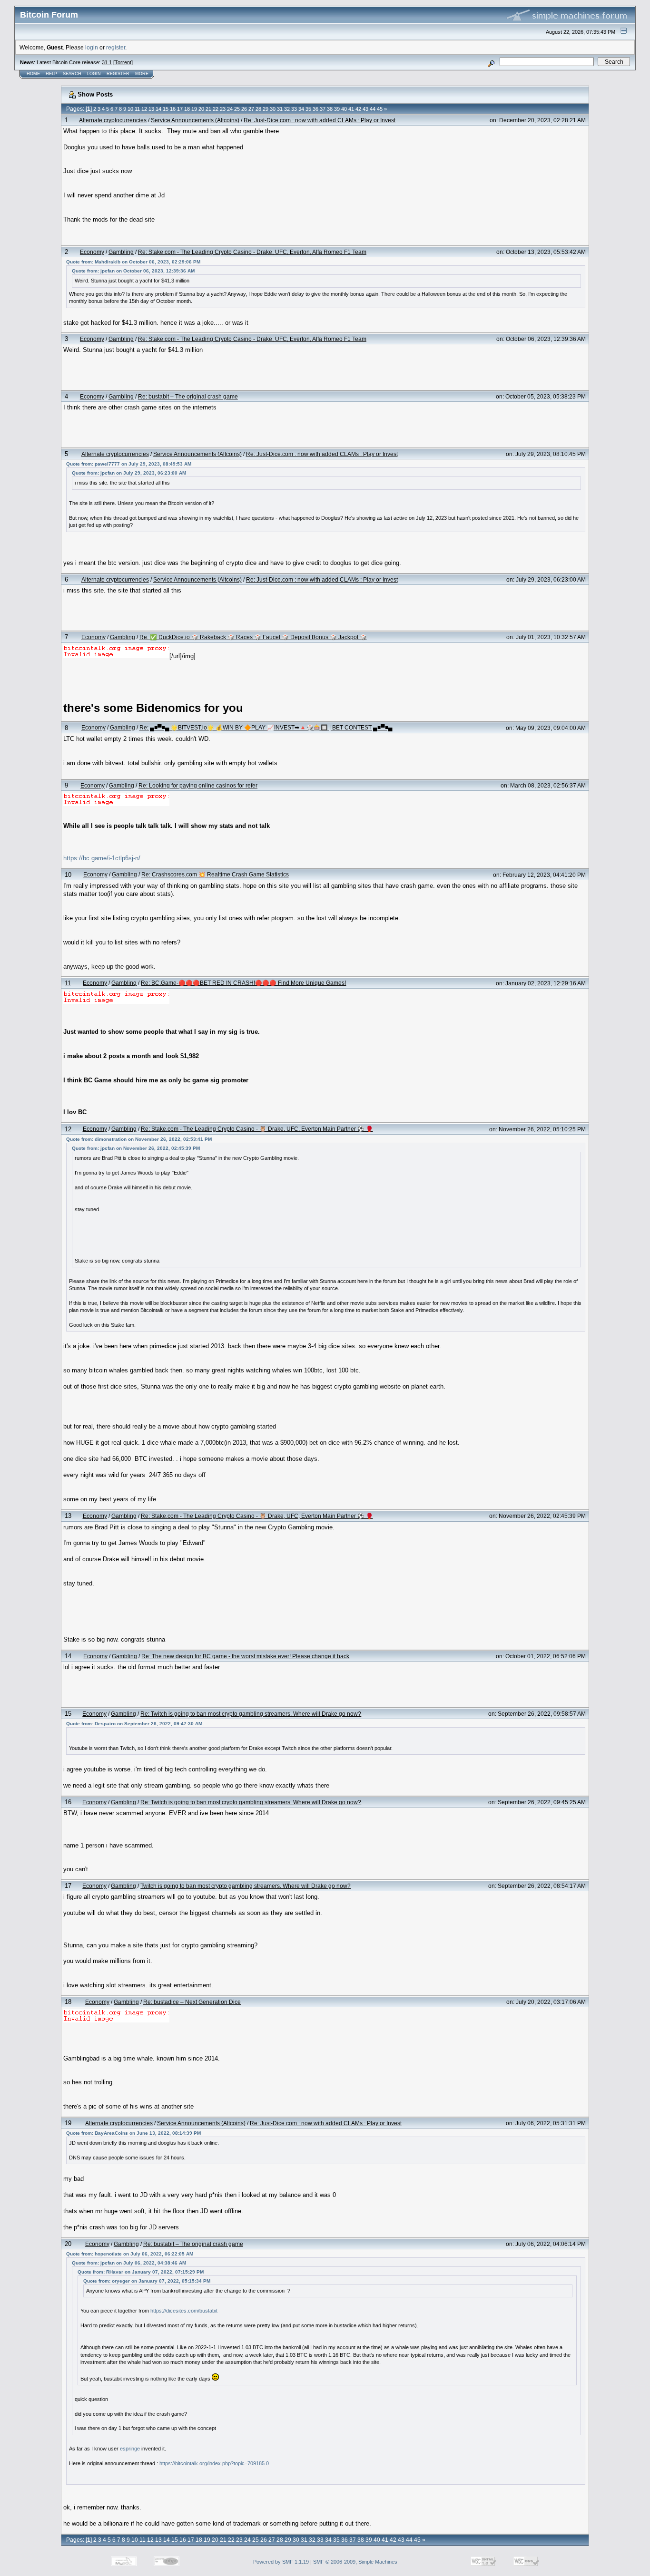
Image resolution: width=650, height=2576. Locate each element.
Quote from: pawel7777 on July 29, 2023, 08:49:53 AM (129, 464)
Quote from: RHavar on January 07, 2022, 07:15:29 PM (141, 2272)
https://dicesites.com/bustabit (184, 2311)
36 (315, 109)
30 (273, 109)
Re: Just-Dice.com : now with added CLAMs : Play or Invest (320, 120)
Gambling (121, 252)
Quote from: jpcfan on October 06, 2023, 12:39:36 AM (133, 271)
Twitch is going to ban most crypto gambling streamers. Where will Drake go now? (246, 1886)
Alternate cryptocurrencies (113, 120)
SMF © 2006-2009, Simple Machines (355, 2562)
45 (380, 109)
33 (294, 109)
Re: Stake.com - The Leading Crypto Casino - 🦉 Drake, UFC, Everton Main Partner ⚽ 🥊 (257, 1129)
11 (137, 109)
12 (144, 109)
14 (158, 109)
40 (344, 109)
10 (130, 109)
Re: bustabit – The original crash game (188, 396)
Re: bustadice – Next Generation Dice (192, 2002)
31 (280, 109)
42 (358, 109)
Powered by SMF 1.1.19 (281, 2562)
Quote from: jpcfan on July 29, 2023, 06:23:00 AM (129, 473)
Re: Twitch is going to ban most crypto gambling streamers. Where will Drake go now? (251, 1714)
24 (230, 109)
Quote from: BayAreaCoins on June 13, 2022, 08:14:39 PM (133, 2133)
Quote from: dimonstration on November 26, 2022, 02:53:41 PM (139, 1139)
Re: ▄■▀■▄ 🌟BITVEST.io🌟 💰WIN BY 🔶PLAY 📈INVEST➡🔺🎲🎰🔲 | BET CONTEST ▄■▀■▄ (266, 727)
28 (258, 109)
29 (266, 109)
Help (51, 74)
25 (237, 109)
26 (244, 109)
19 (194, 109)
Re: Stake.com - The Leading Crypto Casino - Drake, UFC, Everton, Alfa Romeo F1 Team (252, 252)
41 (351, 109)
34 (301, 109)
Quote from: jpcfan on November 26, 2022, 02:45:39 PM (136, 1148)
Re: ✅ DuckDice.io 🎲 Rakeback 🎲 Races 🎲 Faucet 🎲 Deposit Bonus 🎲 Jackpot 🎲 (253, 637)
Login (94, 74)
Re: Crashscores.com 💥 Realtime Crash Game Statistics (215, 874)
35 (308, 109)
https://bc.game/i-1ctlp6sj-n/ (102, 858)
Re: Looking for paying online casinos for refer (198, 785)
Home (33, 74)
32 (287, 109)
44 (373, 109)
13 (151, 109)
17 (180, 109)
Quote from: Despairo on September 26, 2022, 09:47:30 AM (134, 1724)
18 (187, 109)
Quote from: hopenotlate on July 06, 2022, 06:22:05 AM (130, 2254)
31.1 (107, 62)
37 (323, 109)
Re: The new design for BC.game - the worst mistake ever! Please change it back (245, 1656)
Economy (92, 252)
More (142, 74)
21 (208, 109)
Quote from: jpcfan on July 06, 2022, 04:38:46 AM (129, 2263)
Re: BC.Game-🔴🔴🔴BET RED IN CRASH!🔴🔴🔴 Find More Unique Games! (243, 983)
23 (223, 109)
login (92, 47)
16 (173, 109)
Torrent (123, 62)
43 (365, 109)
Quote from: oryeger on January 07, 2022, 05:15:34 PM (147, 2281)
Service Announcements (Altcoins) (195, 120)
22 (216, 109)
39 (337, 109)
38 (330, 109)
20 (201, 109)
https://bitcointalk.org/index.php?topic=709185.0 (214, 2463)
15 (166, 109)
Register (118, 74)
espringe (130, 2449)
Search (72, 74)
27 (251, 109)
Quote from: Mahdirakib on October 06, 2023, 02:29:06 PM (133, 262)
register (116, 47)
